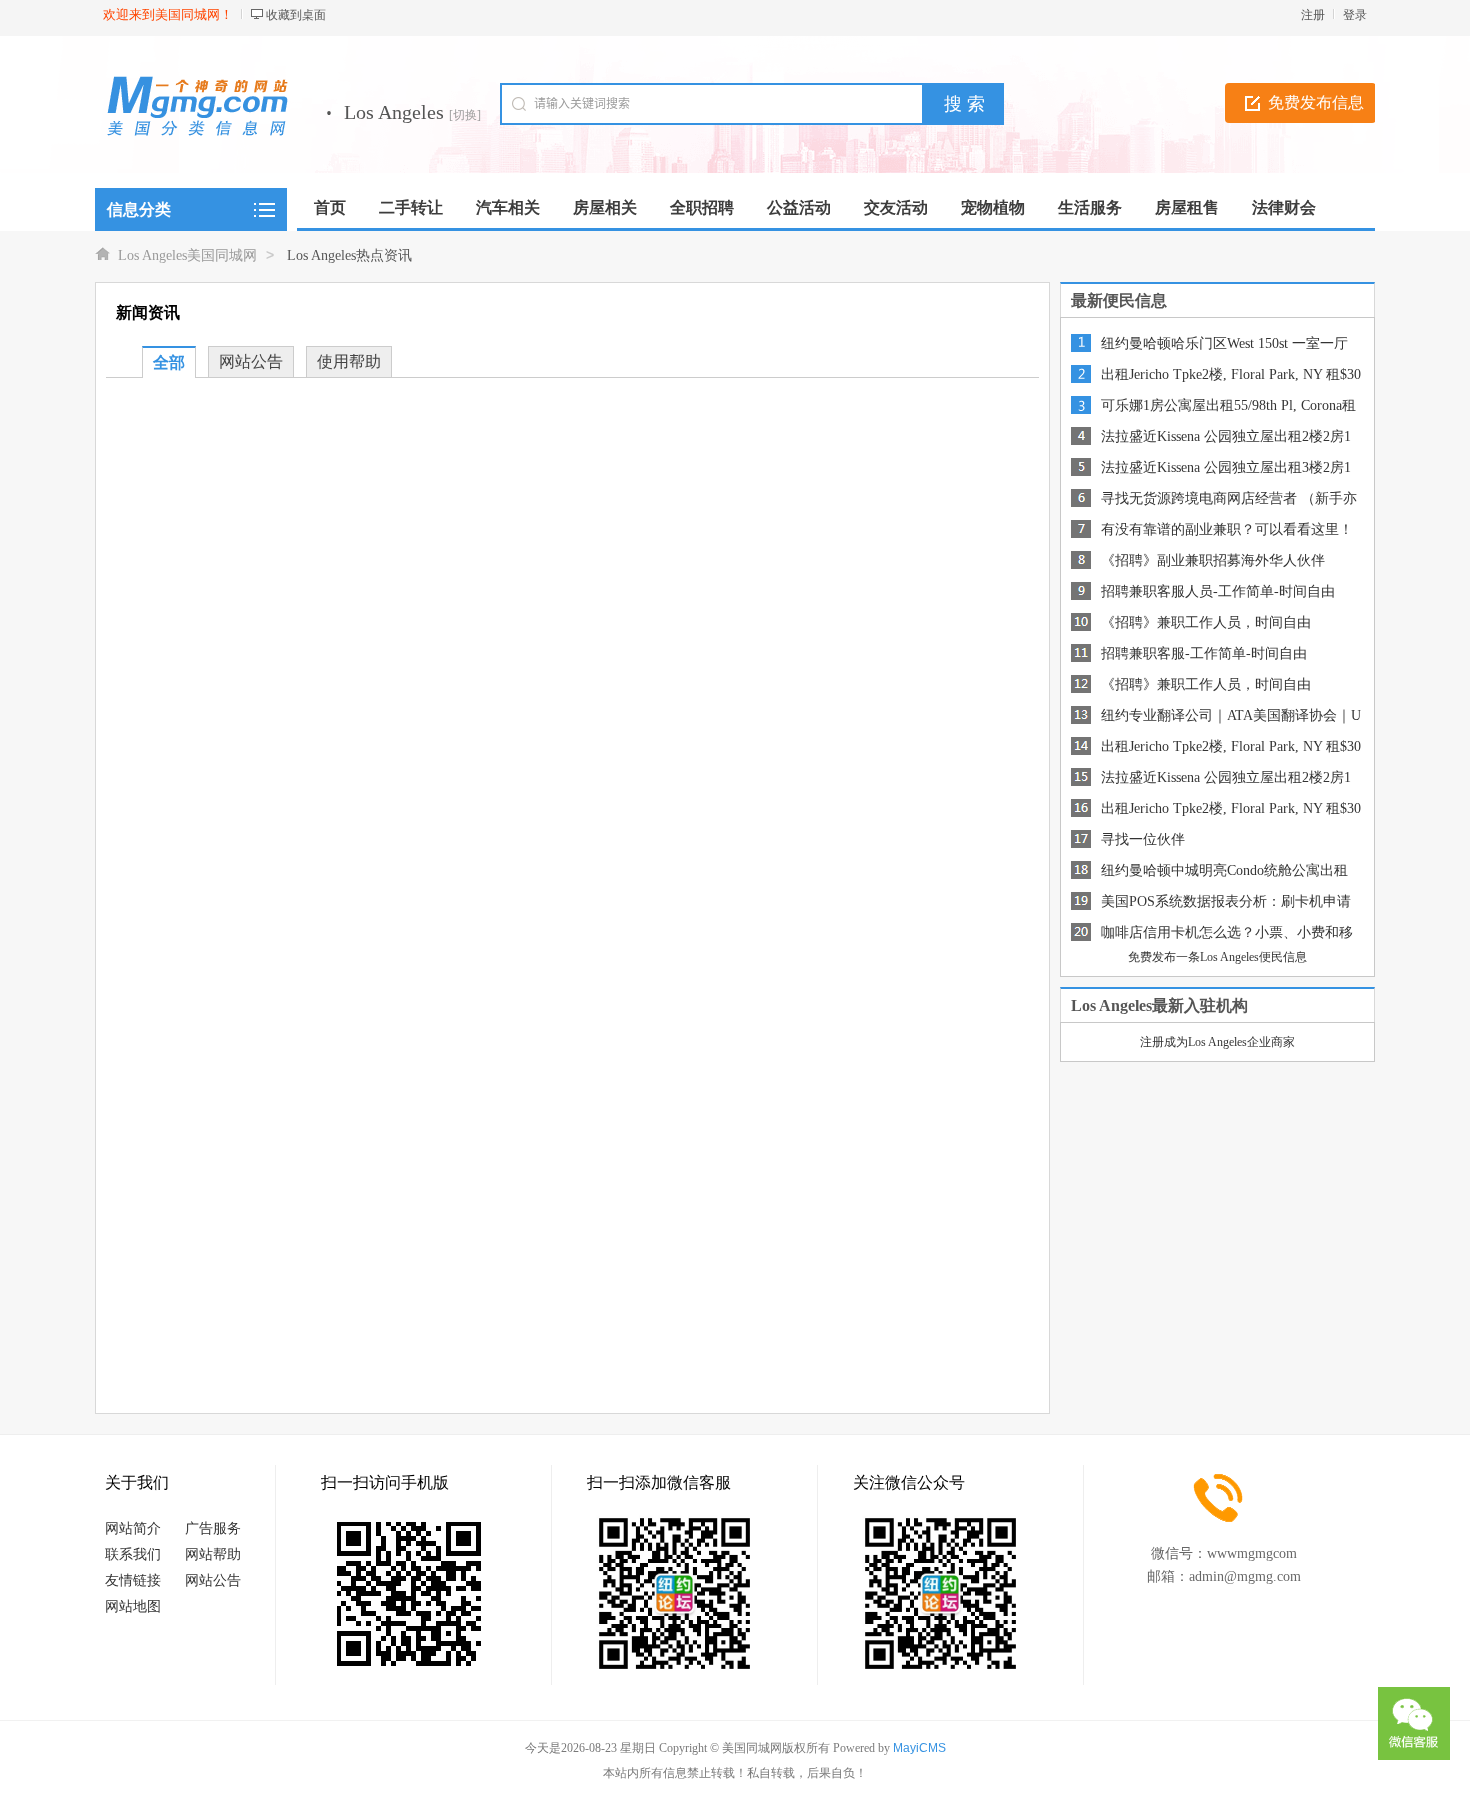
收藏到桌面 (296, 15)
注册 (1313, 15)
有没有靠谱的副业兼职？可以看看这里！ (1227, 529)
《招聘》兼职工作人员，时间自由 (1206, 622)
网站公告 (251, 361)
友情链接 (133, 1580)
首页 (330, 207)
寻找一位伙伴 (1143, 839)
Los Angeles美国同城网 (187, 255)
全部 (169, 362)
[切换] (465, 115)
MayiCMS (919, 1748)
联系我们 (133, 1554)
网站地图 (133, 1606)
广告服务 (213, 1528)
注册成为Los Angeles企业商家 (1217, 1042)
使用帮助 (349, 361)
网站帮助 (213, 1554)
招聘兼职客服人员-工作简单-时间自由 (1218, 591)
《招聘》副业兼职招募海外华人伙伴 (1213, 560)
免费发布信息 (1316, 102)
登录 (1355, 15)
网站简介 (133, 1528)
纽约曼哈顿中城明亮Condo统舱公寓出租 (1224, 870)
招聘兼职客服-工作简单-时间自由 (1204, 653)
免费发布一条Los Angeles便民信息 (1217, 957)
